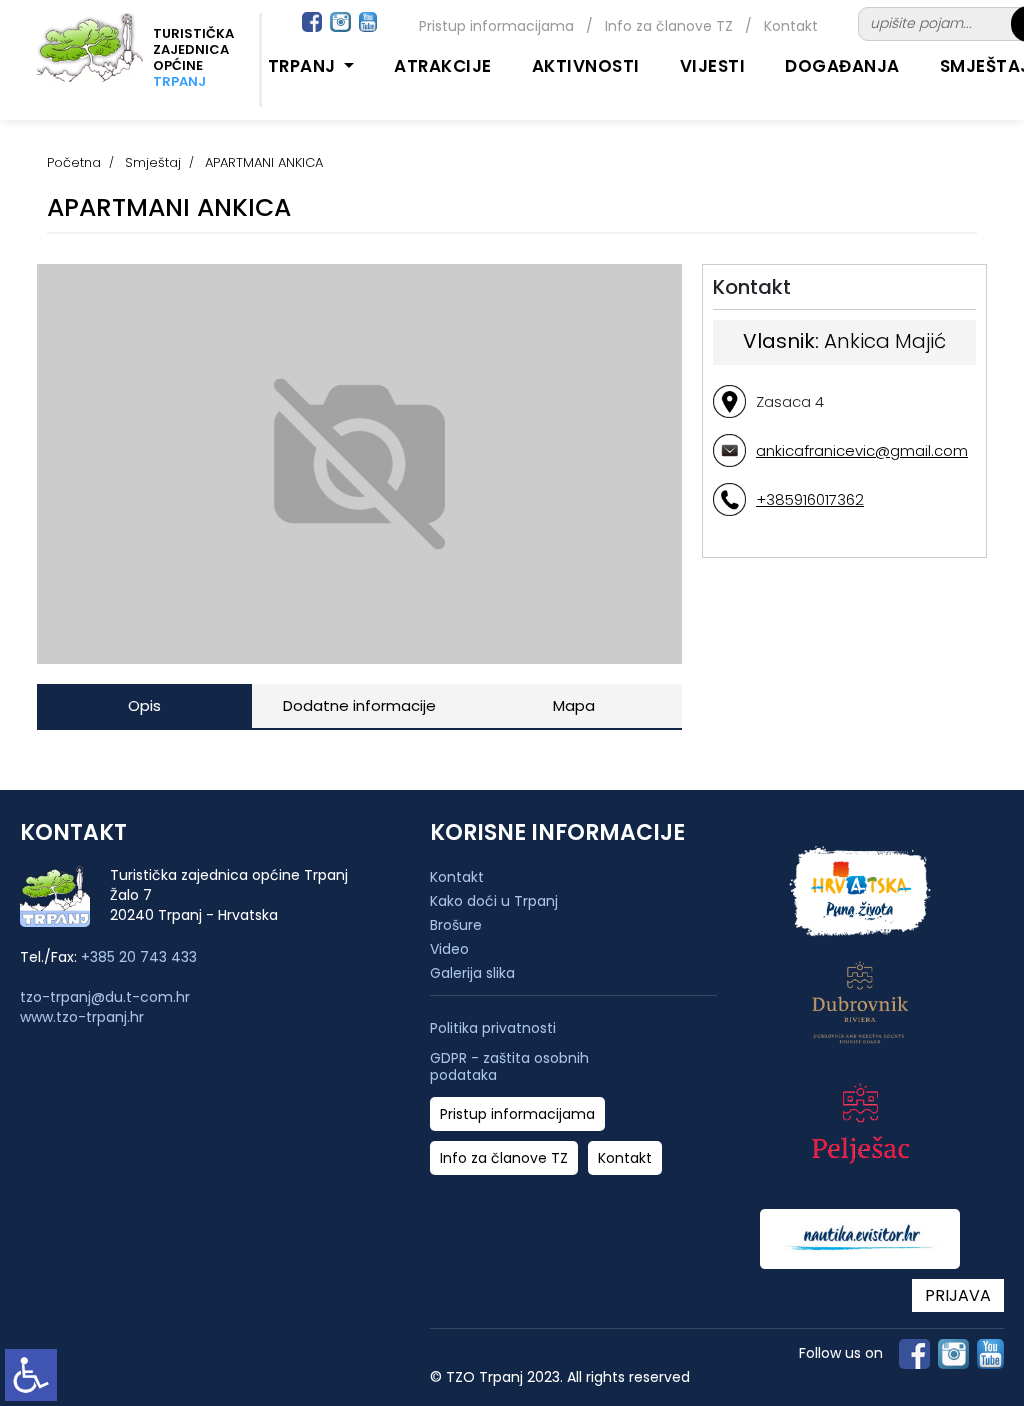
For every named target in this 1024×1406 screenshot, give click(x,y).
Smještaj (153, 162)
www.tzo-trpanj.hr (82, 1017)
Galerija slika (472, 973)
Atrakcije (443, 66)
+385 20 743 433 (139, 957)
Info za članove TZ (669, 26)
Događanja (842, 66)
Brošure (456, 925)
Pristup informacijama (496, 26)
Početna (74, 162)
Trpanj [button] (304, 66)
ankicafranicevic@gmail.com (862, 450)
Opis (144, 705)
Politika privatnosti (493, 1028)
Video (449, 949)
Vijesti (713, 66)
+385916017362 (810, 499)
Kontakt (791, 26)
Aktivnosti (586, 66)
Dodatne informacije (359, 705)
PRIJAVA (958, 1295)
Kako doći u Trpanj (494, 901)
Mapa (574, 705)
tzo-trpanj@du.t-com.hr (105, 997)
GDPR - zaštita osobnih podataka (509, 1067)
